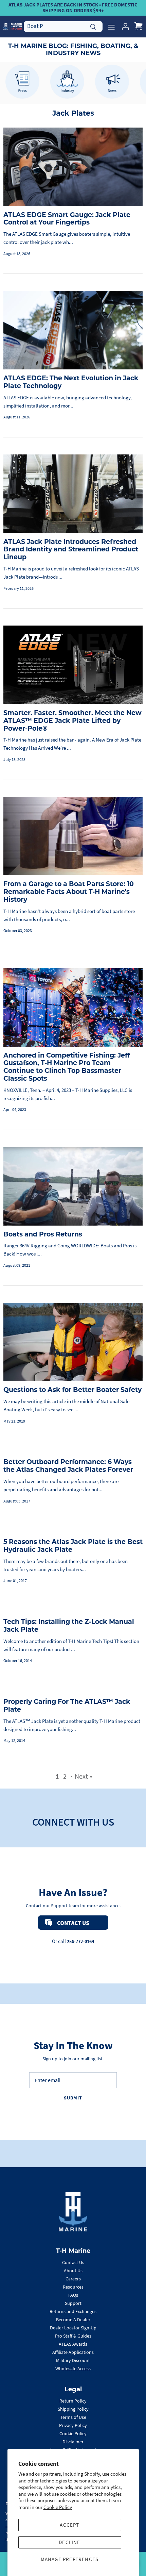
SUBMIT (73, 2098)
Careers (73, 2279)
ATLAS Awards (73, 2344)
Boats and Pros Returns (43, 1234)
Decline (69, 2542)
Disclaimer (73, 2442)
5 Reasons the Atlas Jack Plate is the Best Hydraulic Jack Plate (73, 1546)
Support (73, 2303)
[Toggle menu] (111, 27)
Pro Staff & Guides (73, 2336)
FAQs (73, 2295)
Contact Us (73, 2262)
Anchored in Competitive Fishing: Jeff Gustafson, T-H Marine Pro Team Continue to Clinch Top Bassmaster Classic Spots (67, 1067)
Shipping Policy (73, 2409)
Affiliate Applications (73, 2352)
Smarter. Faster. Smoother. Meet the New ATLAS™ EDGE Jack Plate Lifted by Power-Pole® (72, 721)
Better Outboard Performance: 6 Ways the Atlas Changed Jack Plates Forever (68, 1466)
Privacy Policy (73, 2425)
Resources (73, 2287)
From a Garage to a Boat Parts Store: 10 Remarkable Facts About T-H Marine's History (69, 892)
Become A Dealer (73, 2320)
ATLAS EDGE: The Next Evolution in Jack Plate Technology (71, 382)
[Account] (124, 27)
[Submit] (93, 26)
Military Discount (73, 2360)
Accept (69, 2525)
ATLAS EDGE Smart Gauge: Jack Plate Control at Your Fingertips (67, 219)
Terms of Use (73, 2417)
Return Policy (73, 2401)
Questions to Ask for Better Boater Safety (72, 1390)
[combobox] (63, 26)
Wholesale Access (73, 2369)
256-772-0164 (80, 1941)
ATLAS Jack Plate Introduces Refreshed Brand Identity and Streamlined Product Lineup (71, 550)
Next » (84, 1776)
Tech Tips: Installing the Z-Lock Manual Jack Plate (69, 1626)
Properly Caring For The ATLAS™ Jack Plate (67, 1706)
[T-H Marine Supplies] (13, 26)
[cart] (139, 27)
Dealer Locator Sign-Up (73, 2328)
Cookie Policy (58, 2507)
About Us (73, 2271)
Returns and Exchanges (73, 2311)
